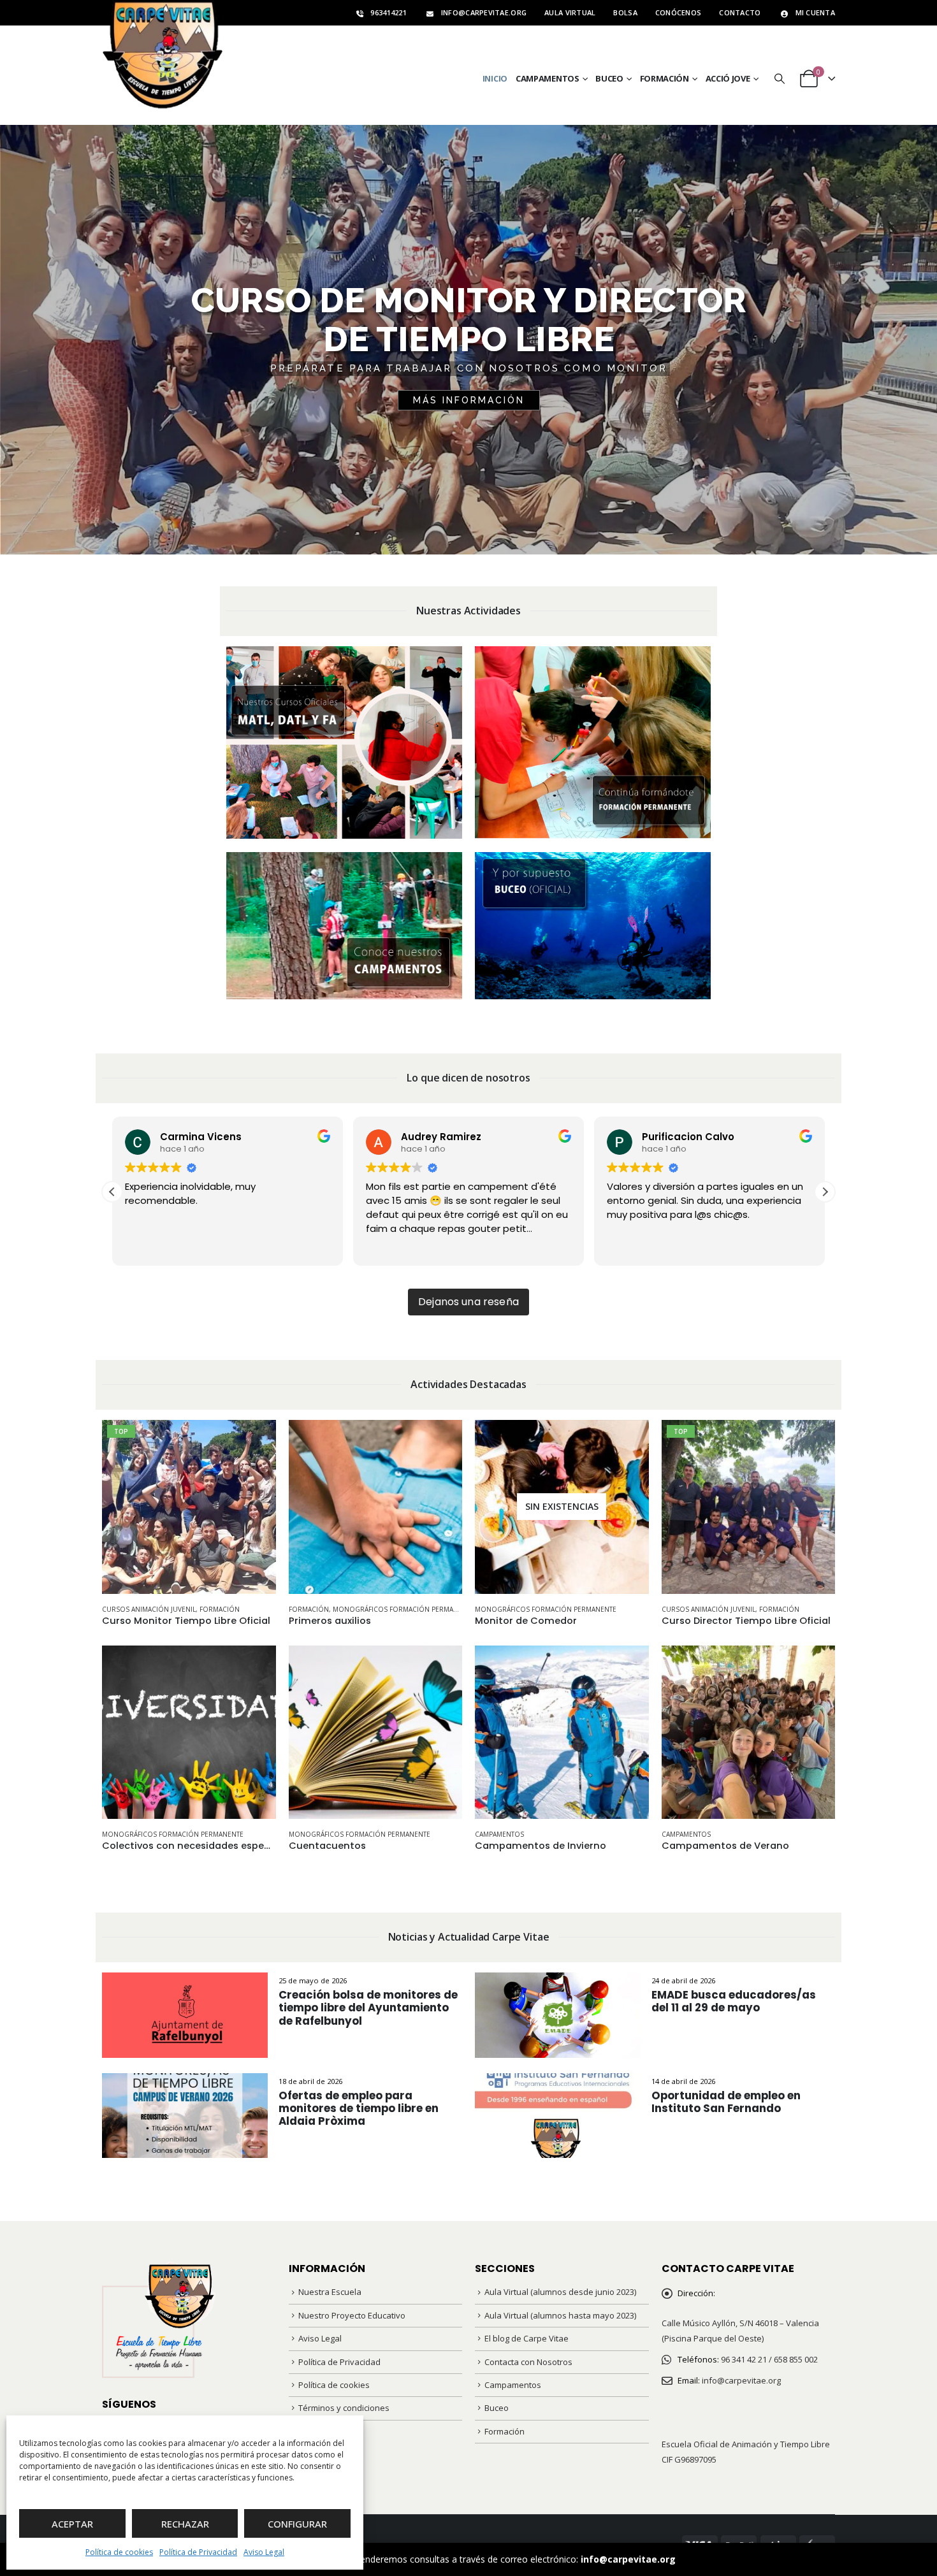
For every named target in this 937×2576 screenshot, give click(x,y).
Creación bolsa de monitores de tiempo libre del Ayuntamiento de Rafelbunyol (368, 2008)
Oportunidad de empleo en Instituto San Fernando (726, 2102)
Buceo (609, 78)
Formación (665, 78)
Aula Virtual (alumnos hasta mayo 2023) (560, 2315)
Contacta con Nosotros (528, 2362)
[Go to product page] (376, 1507)
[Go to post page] (185, 2014)
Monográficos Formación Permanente (403, 1609)
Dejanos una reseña (468, 1302)
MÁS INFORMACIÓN (468, 400)
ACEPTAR (72, 2524)
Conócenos (678, 12)
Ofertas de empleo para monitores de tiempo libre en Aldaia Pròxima (359, 2108)
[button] (779, 79)
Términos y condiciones (344, 2408)
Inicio (495, 78)
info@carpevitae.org (628, 2559)
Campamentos (548, 78)
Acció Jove (728, 78)
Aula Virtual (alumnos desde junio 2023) (560, 2292)
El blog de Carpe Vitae (527, 2338)
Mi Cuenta (815, 12)
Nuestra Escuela (330, 2292)
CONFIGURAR (297, 2524)
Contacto (740, 12)
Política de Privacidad (198, 2552)
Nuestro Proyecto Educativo (352, 2315)
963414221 (388, 12)
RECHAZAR (185, 2524)
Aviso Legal (264, 2552)
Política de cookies (119, 2552)
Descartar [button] (699, 2559)
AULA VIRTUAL (570, 12)
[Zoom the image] (344, 654)
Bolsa (625, 12)
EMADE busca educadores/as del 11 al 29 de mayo (734, 2001)
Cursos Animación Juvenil (149, 1609)
